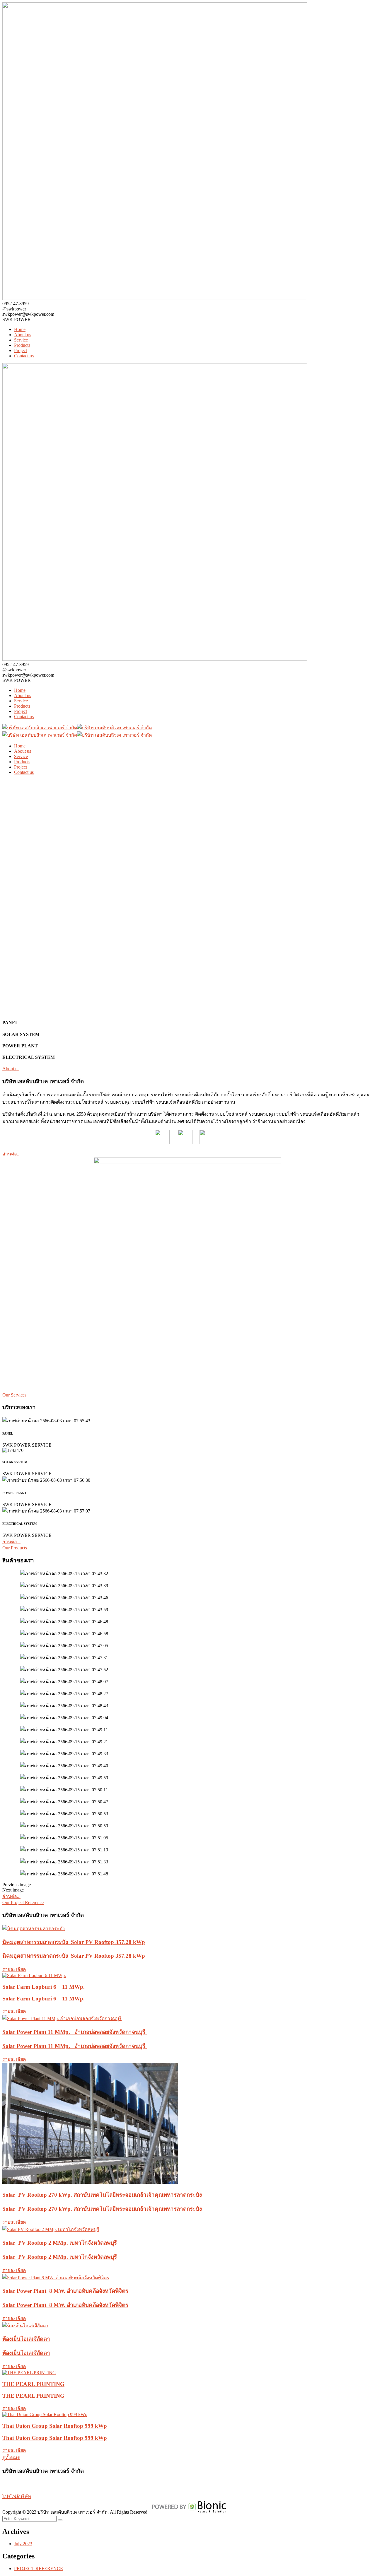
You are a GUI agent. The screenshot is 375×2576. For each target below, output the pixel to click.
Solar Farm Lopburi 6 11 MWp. (44, 1987)
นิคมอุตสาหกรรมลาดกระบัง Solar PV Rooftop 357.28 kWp (74, 1942)
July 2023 (23, 2544)
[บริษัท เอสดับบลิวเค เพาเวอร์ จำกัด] (40, 728)
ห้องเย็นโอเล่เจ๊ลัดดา (26, 2339)
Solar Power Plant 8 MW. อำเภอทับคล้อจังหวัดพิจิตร (65, 2291)
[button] (187, 1885)
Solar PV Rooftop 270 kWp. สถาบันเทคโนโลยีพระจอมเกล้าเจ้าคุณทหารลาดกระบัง (103, 2195)
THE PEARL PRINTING (33, 2384)
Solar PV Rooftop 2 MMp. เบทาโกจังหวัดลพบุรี (60, 2243)
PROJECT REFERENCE (39, 2569)
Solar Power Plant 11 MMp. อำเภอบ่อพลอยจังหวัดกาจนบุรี (75, 2032)
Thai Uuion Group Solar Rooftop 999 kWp (55, 2426)
